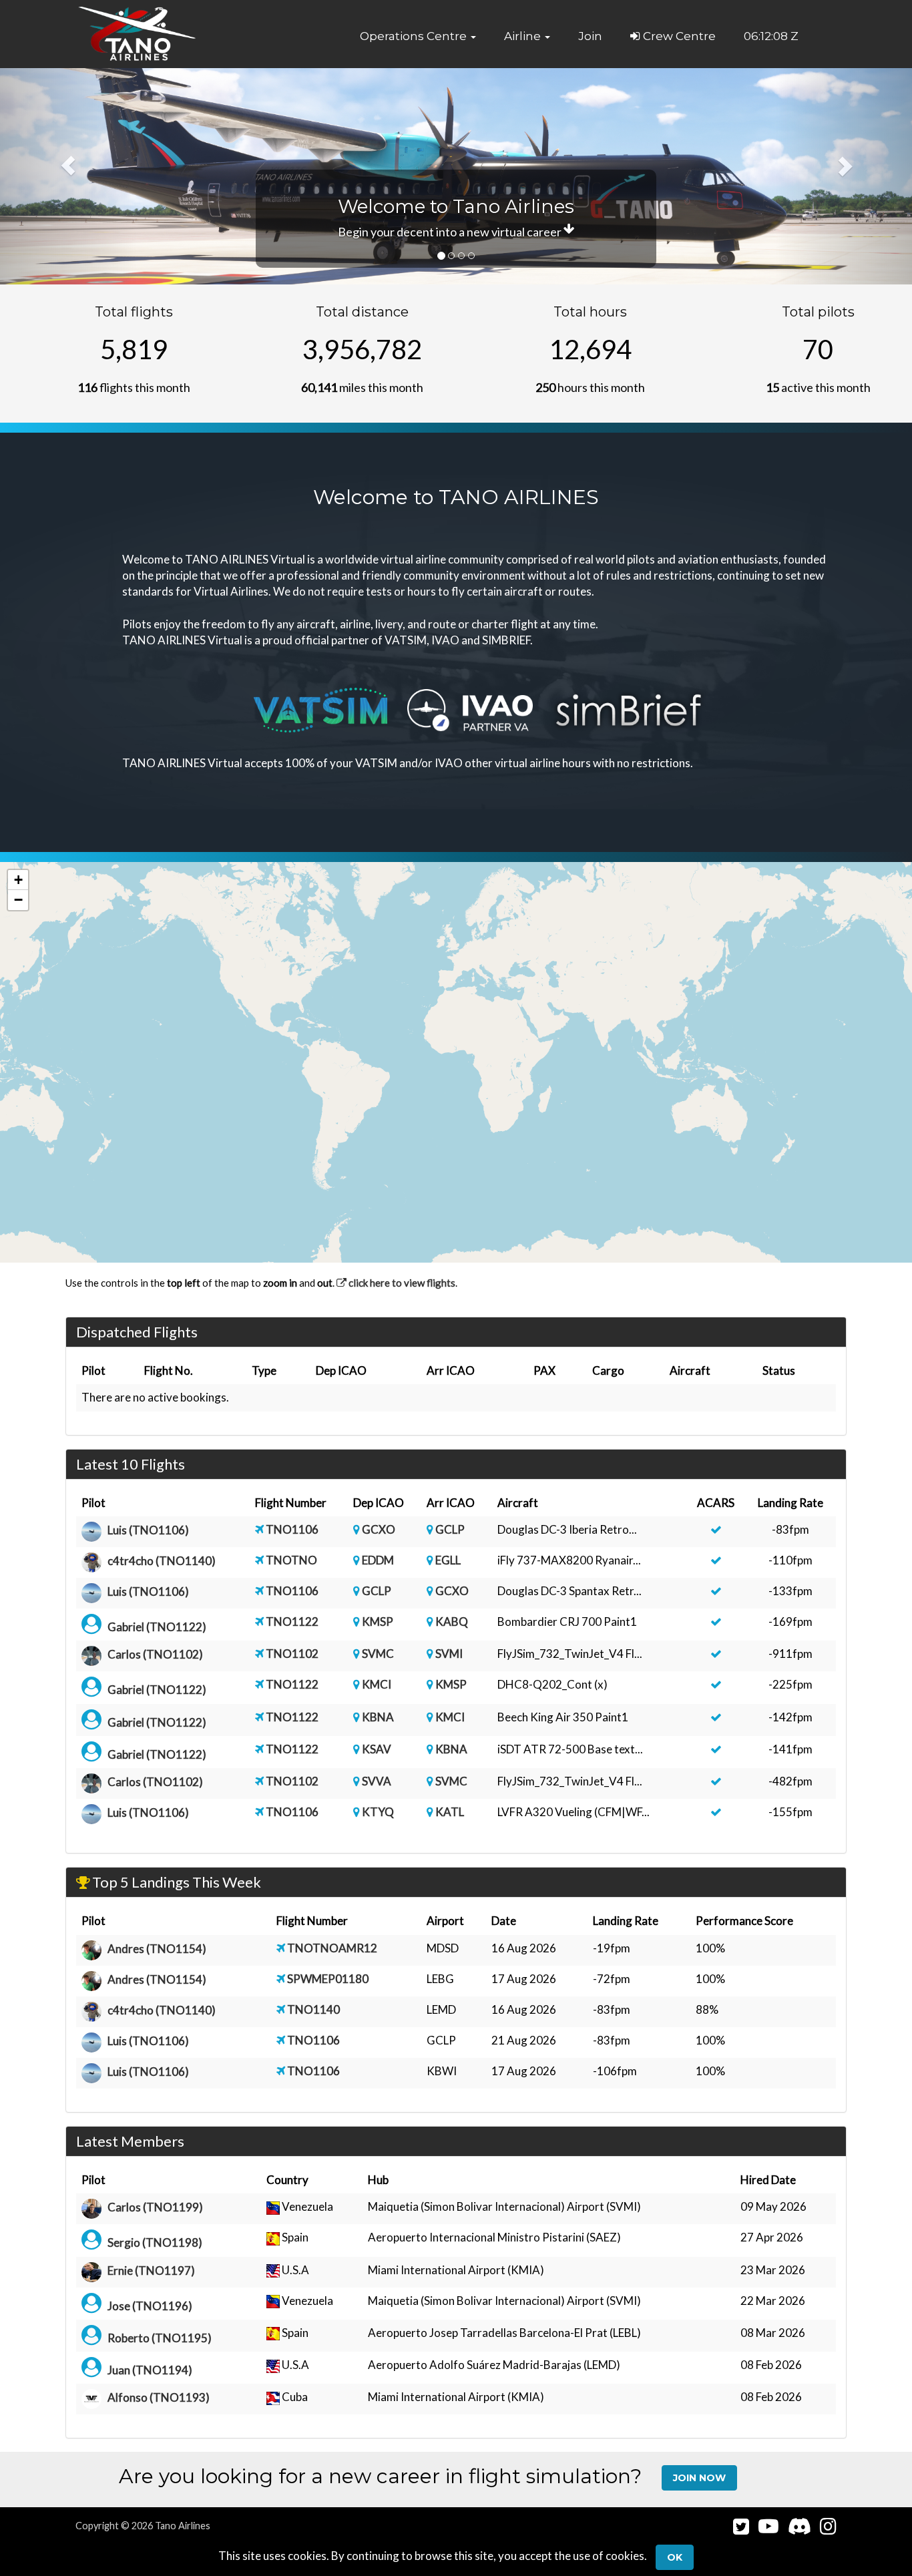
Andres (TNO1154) (157, 1949)
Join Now (699, 2478)
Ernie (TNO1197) (151, 2271)
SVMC (378, 1654)
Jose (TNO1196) (150, 2306)
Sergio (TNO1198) (155, 2242)
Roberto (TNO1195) (160, 2338)
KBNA (378, 1717)
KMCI (377, 1684)
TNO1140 (313, 2009)
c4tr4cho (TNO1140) (162, 1561)
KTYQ (378, 1812)
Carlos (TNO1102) (155, 1655)
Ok (675, 2557)
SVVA (377, 1781)
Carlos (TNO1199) (155, 2208)
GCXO (379, 1529)
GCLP (450, 1529)
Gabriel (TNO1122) (157, 1627)
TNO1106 (292, 1529)
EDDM (378, 1560)
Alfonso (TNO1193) (159, 2398)
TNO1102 (292, 1654)
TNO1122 (292, 1622)
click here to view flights (401, 1283)
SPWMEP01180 (328, 1979)
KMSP (378, 1622)
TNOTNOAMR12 (332, 1948)
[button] (418, 36)
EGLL (448, 1560)
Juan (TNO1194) (150, 2370)
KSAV (377, 1749)
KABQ (452, 1622)
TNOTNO (291, 1560)
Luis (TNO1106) (148, 1530)
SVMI (449, 1654)
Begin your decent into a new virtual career (451, 232)
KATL (450, 1812)
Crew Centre (678, 36)
